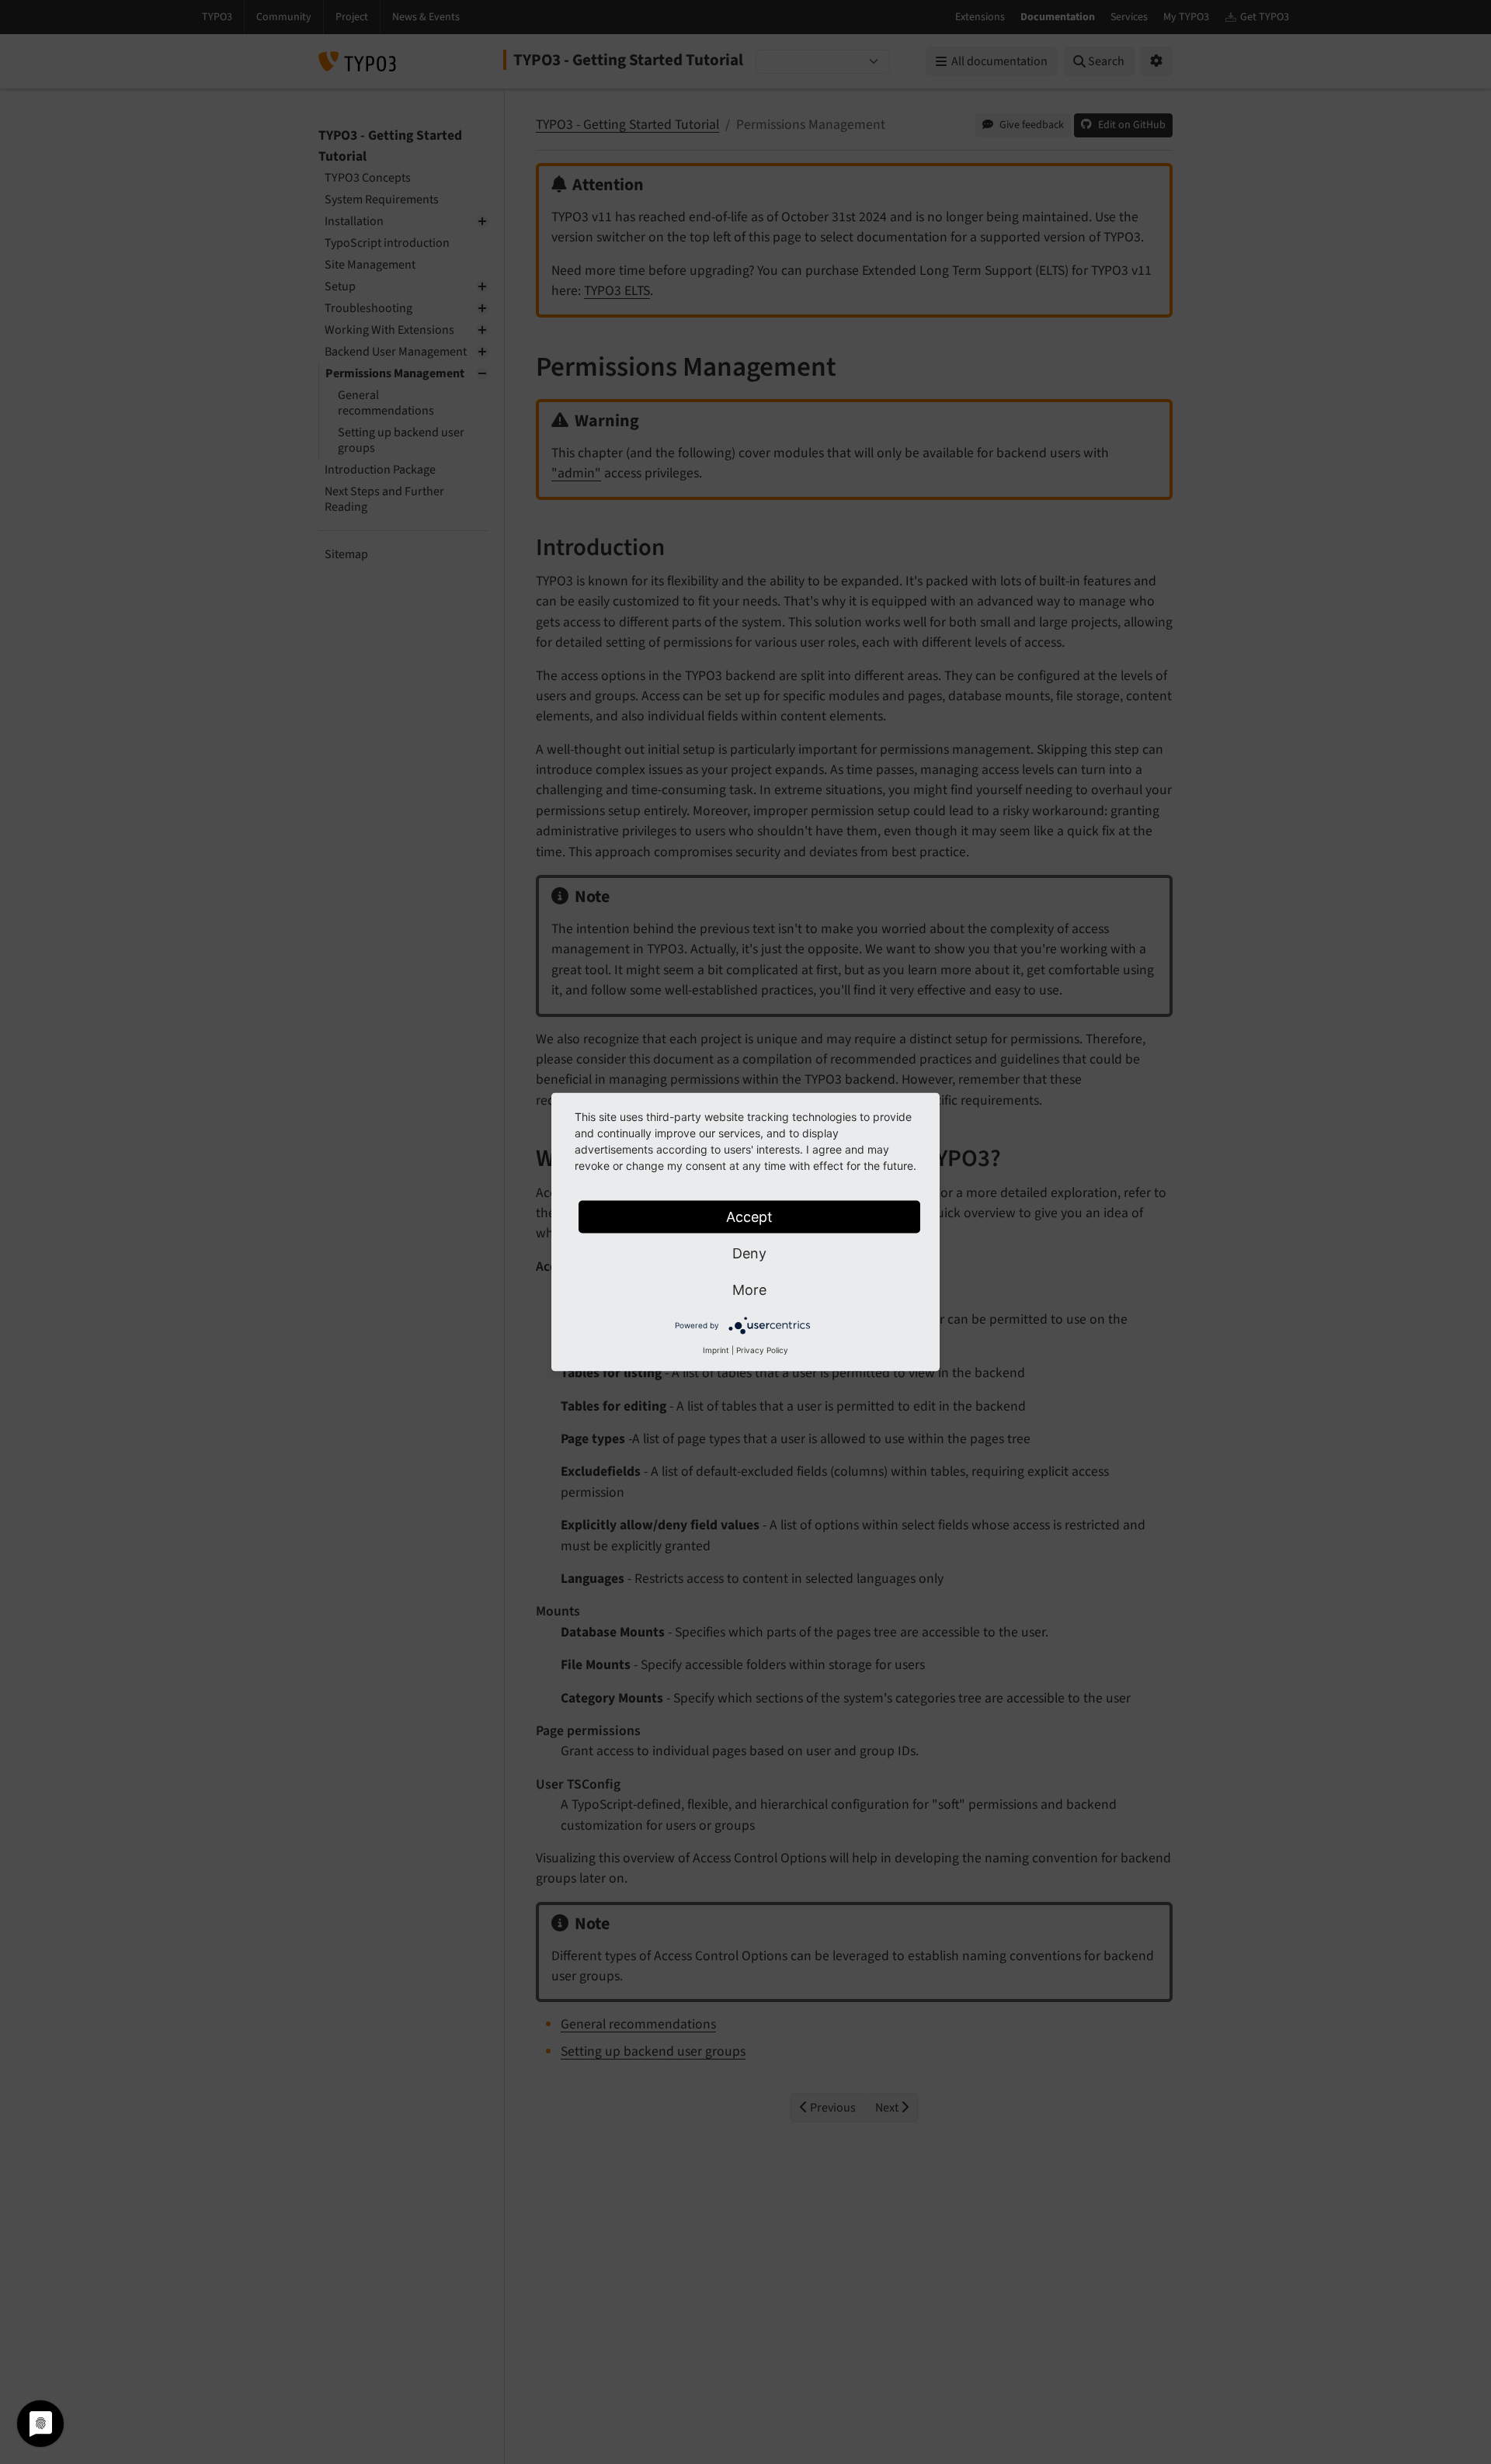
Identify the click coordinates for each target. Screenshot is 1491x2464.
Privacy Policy (762, 1350)
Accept (749, 1217)
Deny (749, 1253)
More (749, 1290)
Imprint (716, 1350)
